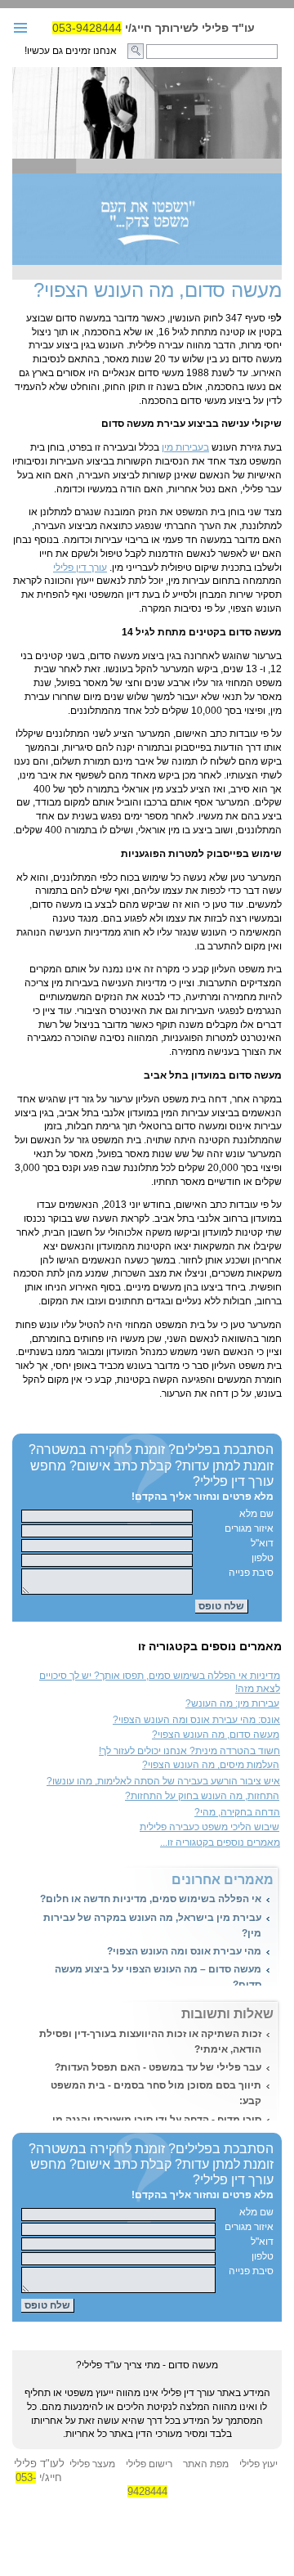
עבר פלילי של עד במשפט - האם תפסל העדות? (158, 2067)
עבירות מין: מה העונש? (232, 1703)
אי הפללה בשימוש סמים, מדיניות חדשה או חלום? (151, 1899)
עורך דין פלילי (80, 568)
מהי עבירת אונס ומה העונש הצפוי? (184, 1951)
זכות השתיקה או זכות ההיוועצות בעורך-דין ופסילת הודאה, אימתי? (150, 2042)
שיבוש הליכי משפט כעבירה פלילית (209, 1827)
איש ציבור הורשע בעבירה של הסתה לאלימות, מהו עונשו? (163, 1781)
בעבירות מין (185, 447)
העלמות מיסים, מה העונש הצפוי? (211, 1765)
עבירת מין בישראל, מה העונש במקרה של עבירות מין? (152, 1925)
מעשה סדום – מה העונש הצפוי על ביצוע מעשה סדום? (158, 1977)
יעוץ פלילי (258, 2464)
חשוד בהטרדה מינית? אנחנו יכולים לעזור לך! (189, 1751)
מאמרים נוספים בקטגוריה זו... (220, 1842)
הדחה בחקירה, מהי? (237, 1812)
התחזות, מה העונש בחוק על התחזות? (202, 1796)
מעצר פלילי (92, 2464)
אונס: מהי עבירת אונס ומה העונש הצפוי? (196, 1720)
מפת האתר (206, 2464)
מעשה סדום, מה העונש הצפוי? (216, 1735)
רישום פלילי (149, 2464)
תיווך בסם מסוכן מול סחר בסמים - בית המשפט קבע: (156, 2093)
